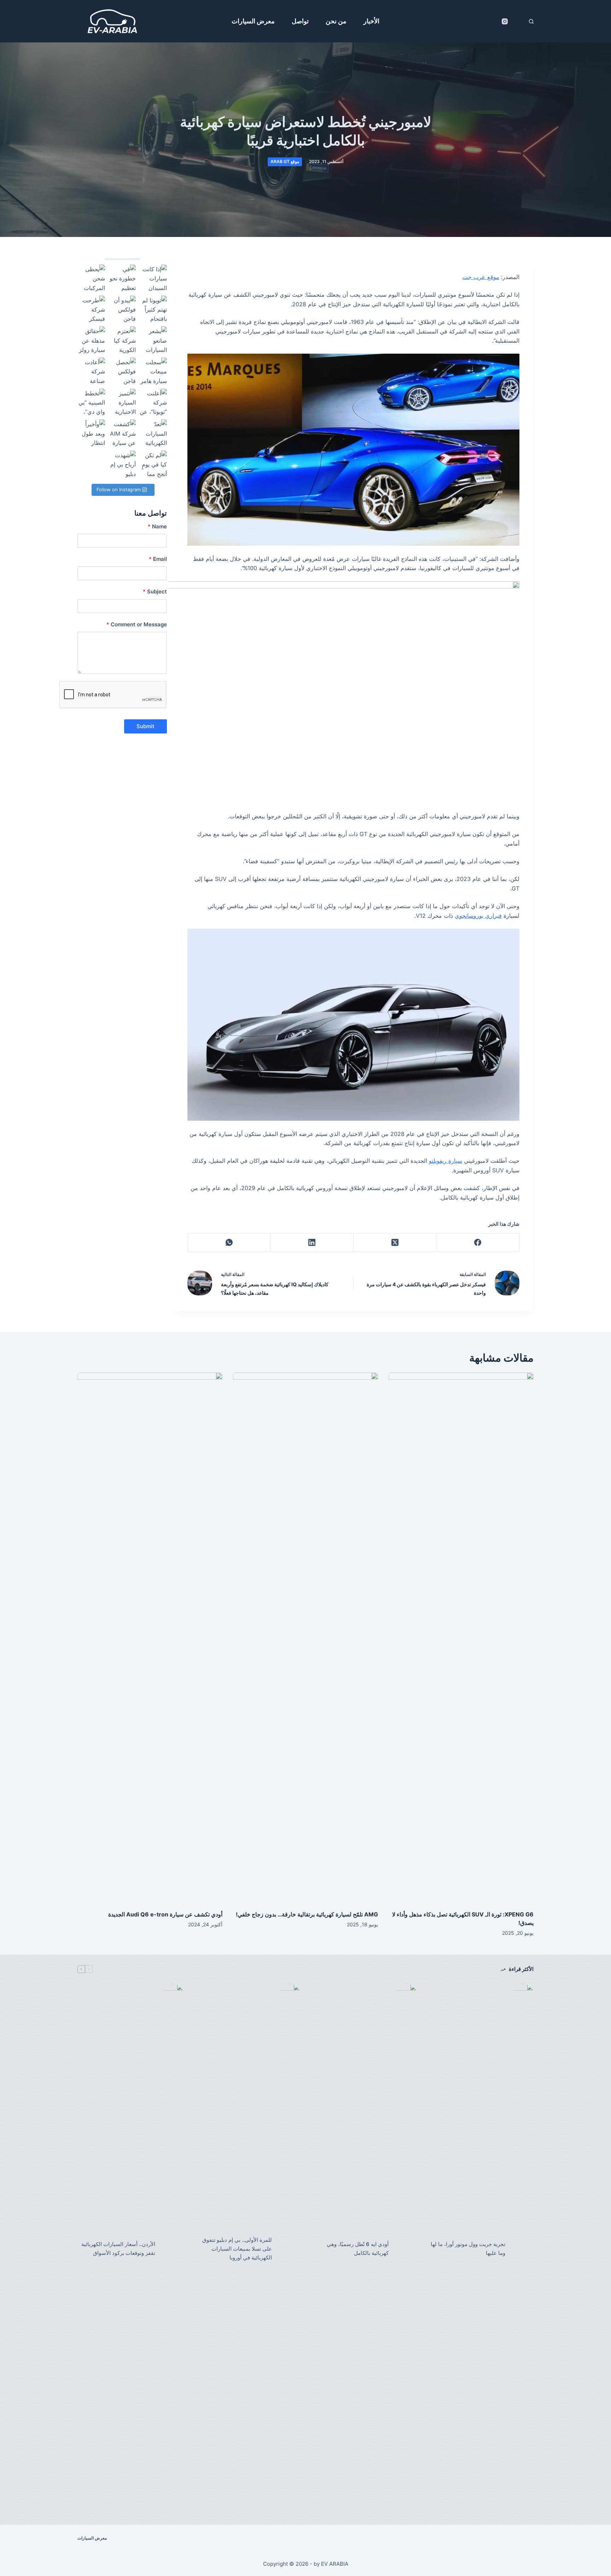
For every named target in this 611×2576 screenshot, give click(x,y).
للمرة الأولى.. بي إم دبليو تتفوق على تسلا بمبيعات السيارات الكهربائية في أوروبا (237, 2249)
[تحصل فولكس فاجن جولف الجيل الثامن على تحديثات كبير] (122, 371)
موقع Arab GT (285, 161)
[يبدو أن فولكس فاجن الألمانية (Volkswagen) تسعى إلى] (122, 309)
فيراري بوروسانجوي (478, 916)
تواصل (300, 21)
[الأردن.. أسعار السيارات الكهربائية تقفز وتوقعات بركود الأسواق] (173, 2249)
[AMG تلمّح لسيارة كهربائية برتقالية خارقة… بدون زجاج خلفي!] (305, 1638)
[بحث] (531, 21)
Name (157, 526)
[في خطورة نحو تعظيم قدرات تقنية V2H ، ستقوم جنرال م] (122, 278)
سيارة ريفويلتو (446, 1161)
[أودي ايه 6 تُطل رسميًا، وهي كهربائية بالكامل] (406, 2249)
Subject (155, 591)
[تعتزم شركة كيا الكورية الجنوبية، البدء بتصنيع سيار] (122, 340)
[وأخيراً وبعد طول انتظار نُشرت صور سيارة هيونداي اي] (91, 433)
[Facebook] (478, 1243)
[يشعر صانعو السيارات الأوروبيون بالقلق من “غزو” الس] (153, 340)
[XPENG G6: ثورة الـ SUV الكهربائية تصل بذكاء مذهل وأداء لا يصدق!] (461, 1638)
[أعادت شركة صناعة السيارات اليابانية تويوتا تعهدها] (91, 371)
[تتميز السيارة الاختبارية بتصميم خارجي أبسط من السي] (122, 402)
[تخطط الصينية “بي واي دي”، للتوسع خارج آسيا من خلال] (91, 402)
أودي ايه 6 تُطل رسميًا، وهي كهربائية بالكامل (358, 2249)
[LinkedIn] (312, 1243)
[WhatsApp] (229, 1243)
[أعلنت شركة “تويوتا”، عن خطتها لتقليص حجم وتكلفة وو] (153, 402)
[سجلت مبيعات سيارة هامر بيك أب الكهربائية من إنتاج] (153, 371)
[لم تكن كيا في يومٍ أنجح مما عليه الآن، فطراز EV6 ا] (153, 464)
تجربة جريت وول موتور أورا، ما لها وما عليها (468, 2249)
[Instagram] (505, 21)
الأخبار (371, 21)
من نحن (336, 21)
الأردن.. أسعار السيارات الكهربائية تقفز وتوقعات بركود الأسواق (118, 2249)
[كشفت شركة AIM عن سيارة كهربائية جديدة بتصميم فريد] (122, 433)
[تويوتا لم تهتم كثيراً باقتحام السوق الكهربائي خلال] (153, 309)
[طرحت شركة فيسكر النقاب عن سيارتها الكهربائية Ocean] (91, 309)
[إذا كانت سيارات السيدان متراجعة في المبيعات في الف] (153, 278)
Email (158, 559)
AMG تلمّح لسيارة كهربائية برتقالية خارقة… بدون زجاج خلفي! (307, 1914)
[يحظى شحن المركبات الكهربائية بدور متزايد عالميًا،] (91, 278)
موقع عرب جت (481, 277)
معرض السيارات (253, 21)
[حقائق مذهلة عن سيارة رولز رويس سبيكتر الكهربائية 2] (91, 340)
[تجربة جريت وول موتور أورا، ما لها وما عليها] (523, 2249)
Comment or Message (137, 624)
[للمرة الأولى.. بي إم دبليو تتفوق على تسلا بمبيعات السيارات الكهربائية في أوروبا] (290, 2249)
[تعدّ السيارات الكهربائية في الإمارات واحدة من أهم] (153, 433)
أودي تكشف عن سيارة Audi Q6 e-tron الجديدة (165, 1914)
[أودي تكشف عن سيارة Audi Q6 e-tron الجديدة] (150, 1638)
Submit (146, 726)
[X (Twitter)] (395, 1243)
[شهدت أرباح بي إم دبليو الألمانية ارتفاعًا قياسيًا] (122, 464)
